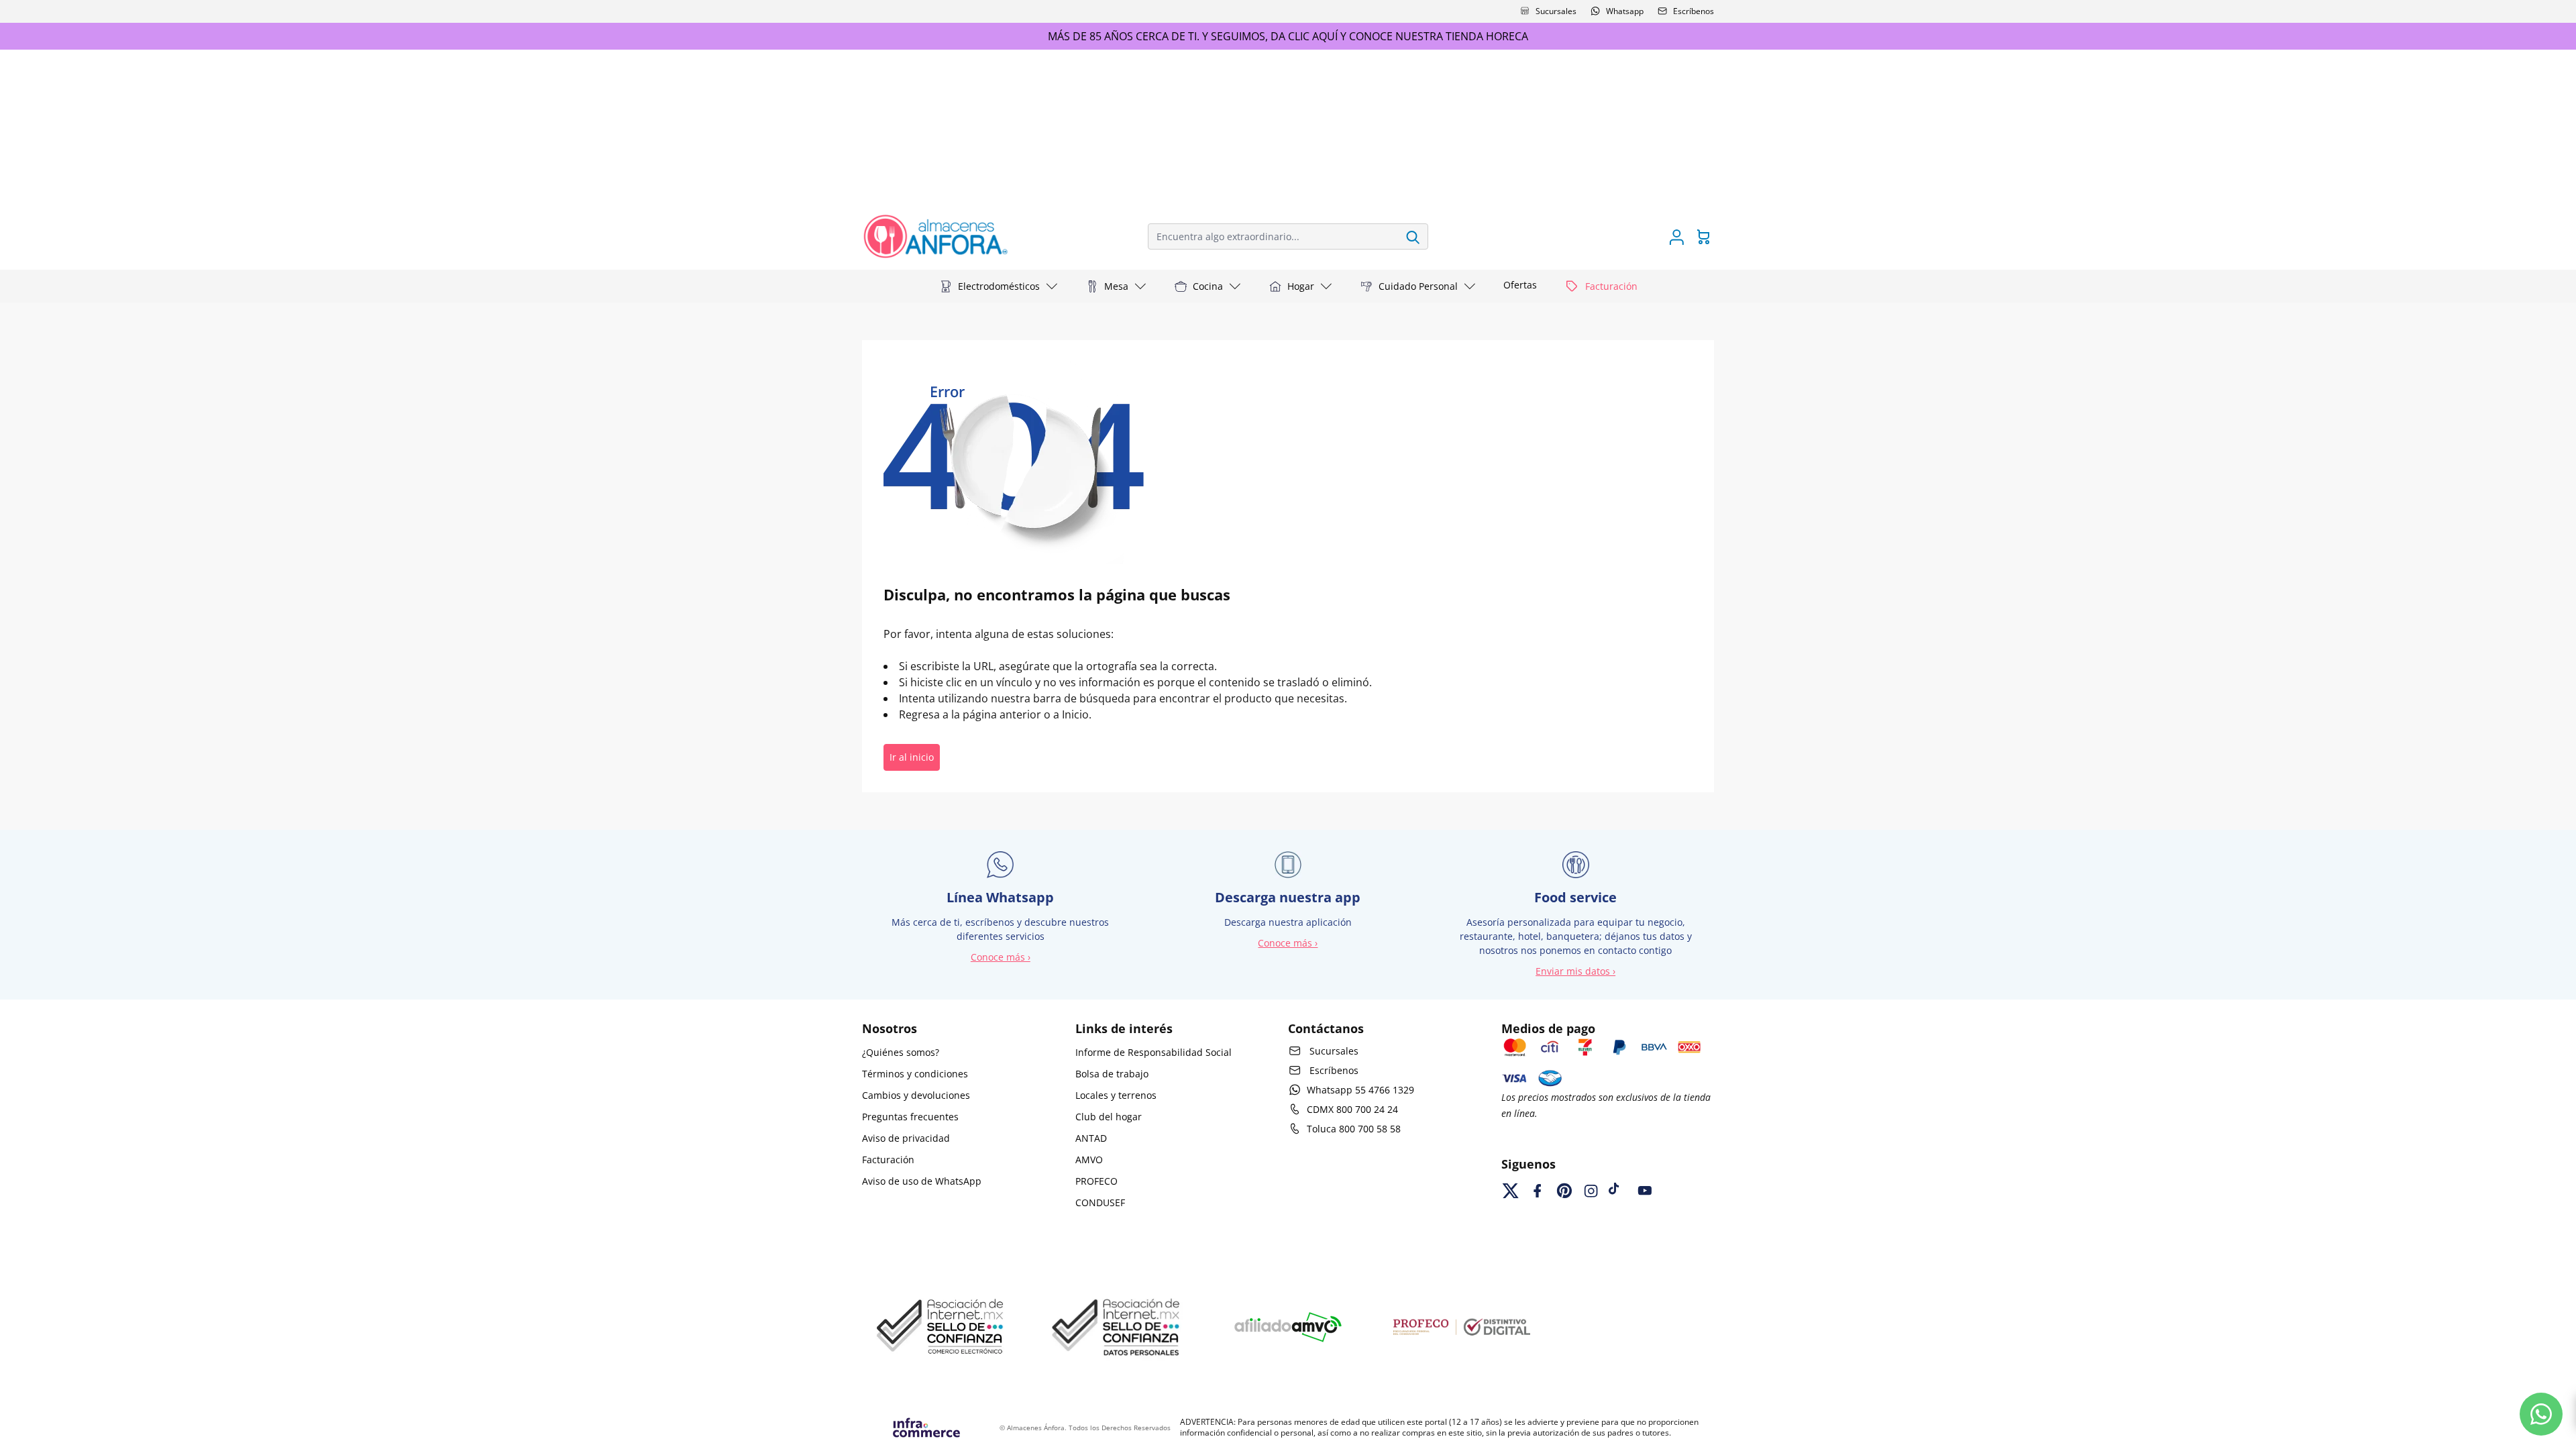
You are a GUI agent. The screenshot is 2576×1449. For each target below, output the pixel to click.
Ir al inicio (912, 757)
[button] (999, 286)
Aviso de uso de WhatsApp (922, 1181)
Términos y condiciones (915, 1074)
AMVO (1089, 1160)
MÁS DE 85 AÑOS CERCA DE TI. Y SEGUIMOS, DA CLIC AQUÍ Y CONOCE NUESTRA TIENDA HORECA (1288, 36)
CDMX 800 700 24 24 (1352, 1109)
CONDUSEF (1100, 1202)
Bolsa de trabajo (1112, 1074)
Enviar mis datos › (1575, 971)
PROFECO (1096, 1181)
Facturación (888, 1160)
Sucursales (1556, 11)
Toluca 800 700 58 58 (1354, 1129)
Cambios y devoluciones (916, 1095)
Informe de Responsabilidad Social (1153, 1052)
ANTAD (1091, 1138)
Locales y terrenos (1116, 1095)
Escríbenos (1694, 11)
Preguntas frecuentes (910, 1117)
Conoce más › (1001, 957)
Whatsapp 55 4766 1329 (1360, 1090)
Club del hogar (1109, 1117)
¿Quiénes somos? (901, 1052)
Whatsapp (1625, 11)
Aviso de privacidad (906, 1138)
